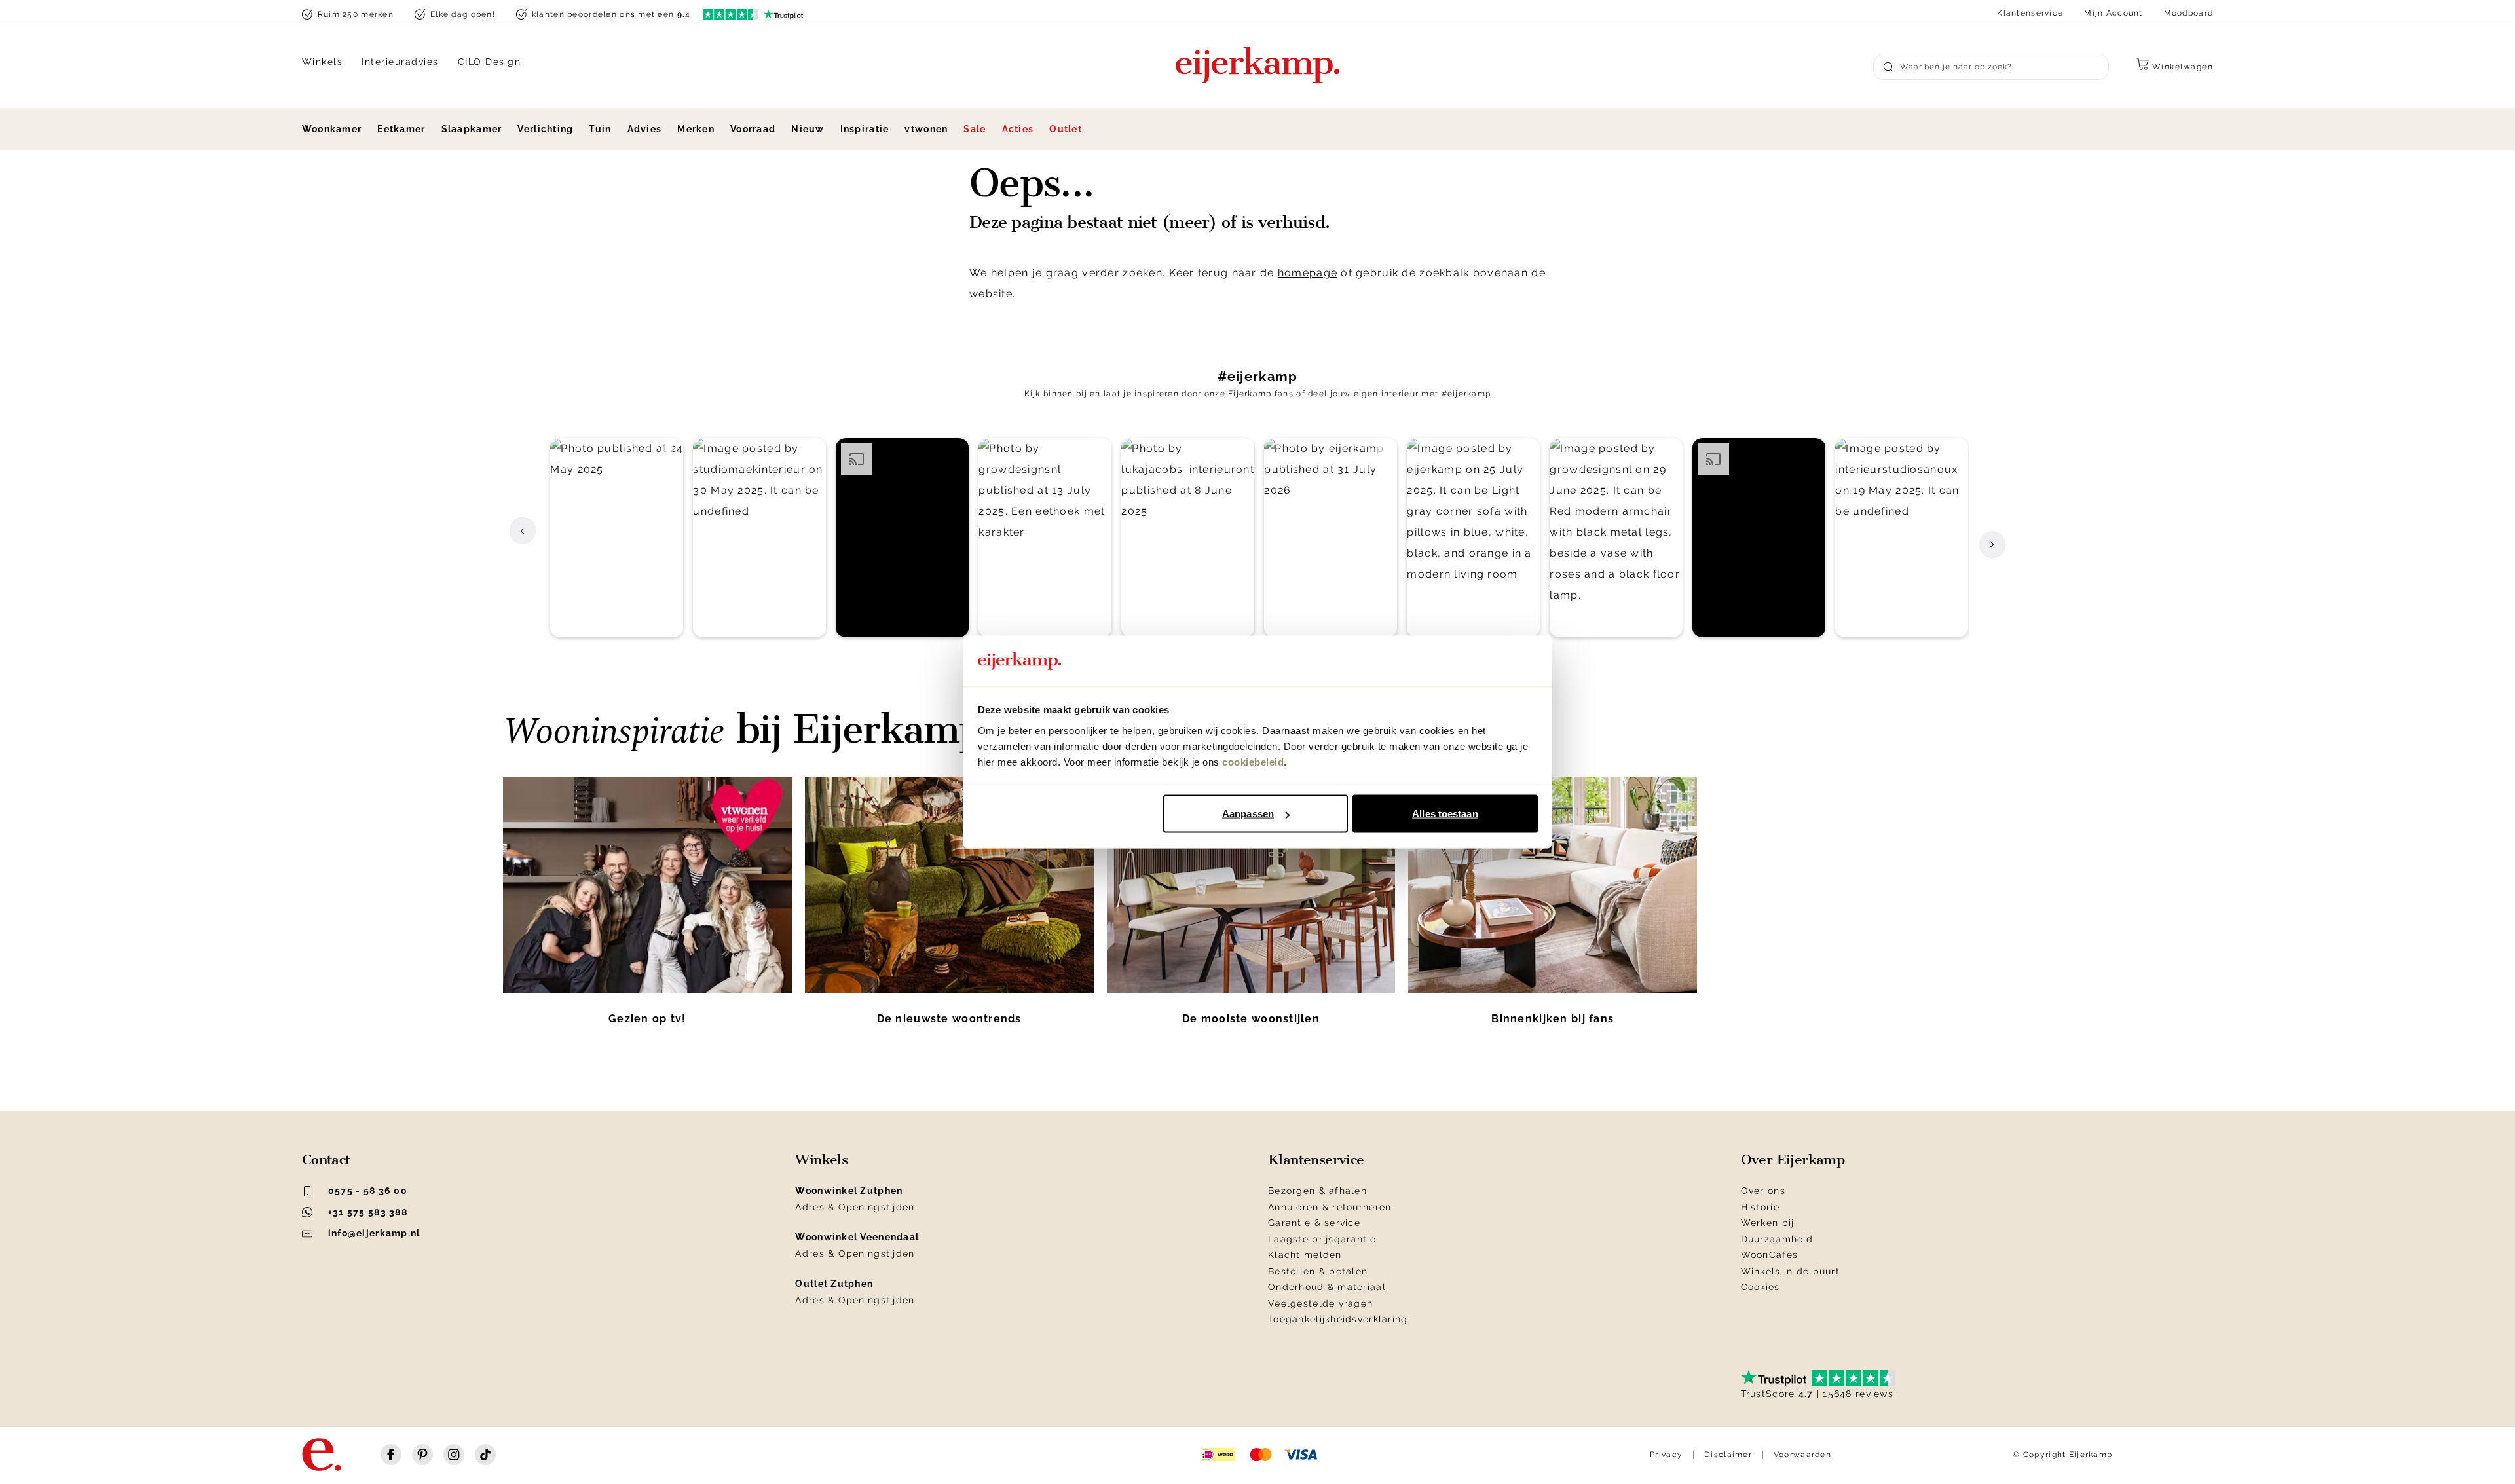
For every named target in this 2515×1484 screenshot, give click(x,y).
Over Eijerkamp (1793, 1160)
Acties (1018, 129)
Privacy (1666, 1455)
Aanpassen (1248, 814)
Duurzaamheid (1777, 1239)
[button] (617, 538)
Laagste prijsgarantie (1322, 1239)
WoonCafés (1770, 1255)
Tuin (600, 129)
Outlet (1066, 129)
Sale (975, 129)
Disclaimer (1728, 1455)
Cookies (1760, 1287)
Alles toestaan (1445, 814)
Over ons (1763, 1191)
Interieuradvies (400, 62)
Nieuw (808, 129)
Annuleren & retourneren (1330, 1207)
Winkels (323, 62)
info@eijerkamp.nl (374, 1233)
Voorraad (753, 129)
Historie (1760, 1207)
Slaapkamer (472, 129)
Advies (645, 129)
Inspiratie (865, 129)
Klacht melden (1305, 1255)
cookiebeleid (1253, 761)
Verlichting (545, 129)
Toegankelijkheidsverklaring (1338, 1319)
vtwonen (926, 129)
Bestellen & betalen (1318, 1271)
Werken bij (1768, 1223)
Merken (696, 129)
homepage (1308, 273)
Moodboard (2189, 13)
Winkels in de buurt (1790, 1271)
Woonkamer (332, 129)
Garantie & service (1314, 1223)
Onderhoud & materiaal (1327, 1287)
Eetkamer (401, 129)
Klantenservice (2030, 13)
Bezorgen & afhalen (1317, 1191)
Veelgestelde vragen (1320, 1303)
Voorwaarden (1802, 1455)
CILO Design (490, 62)
